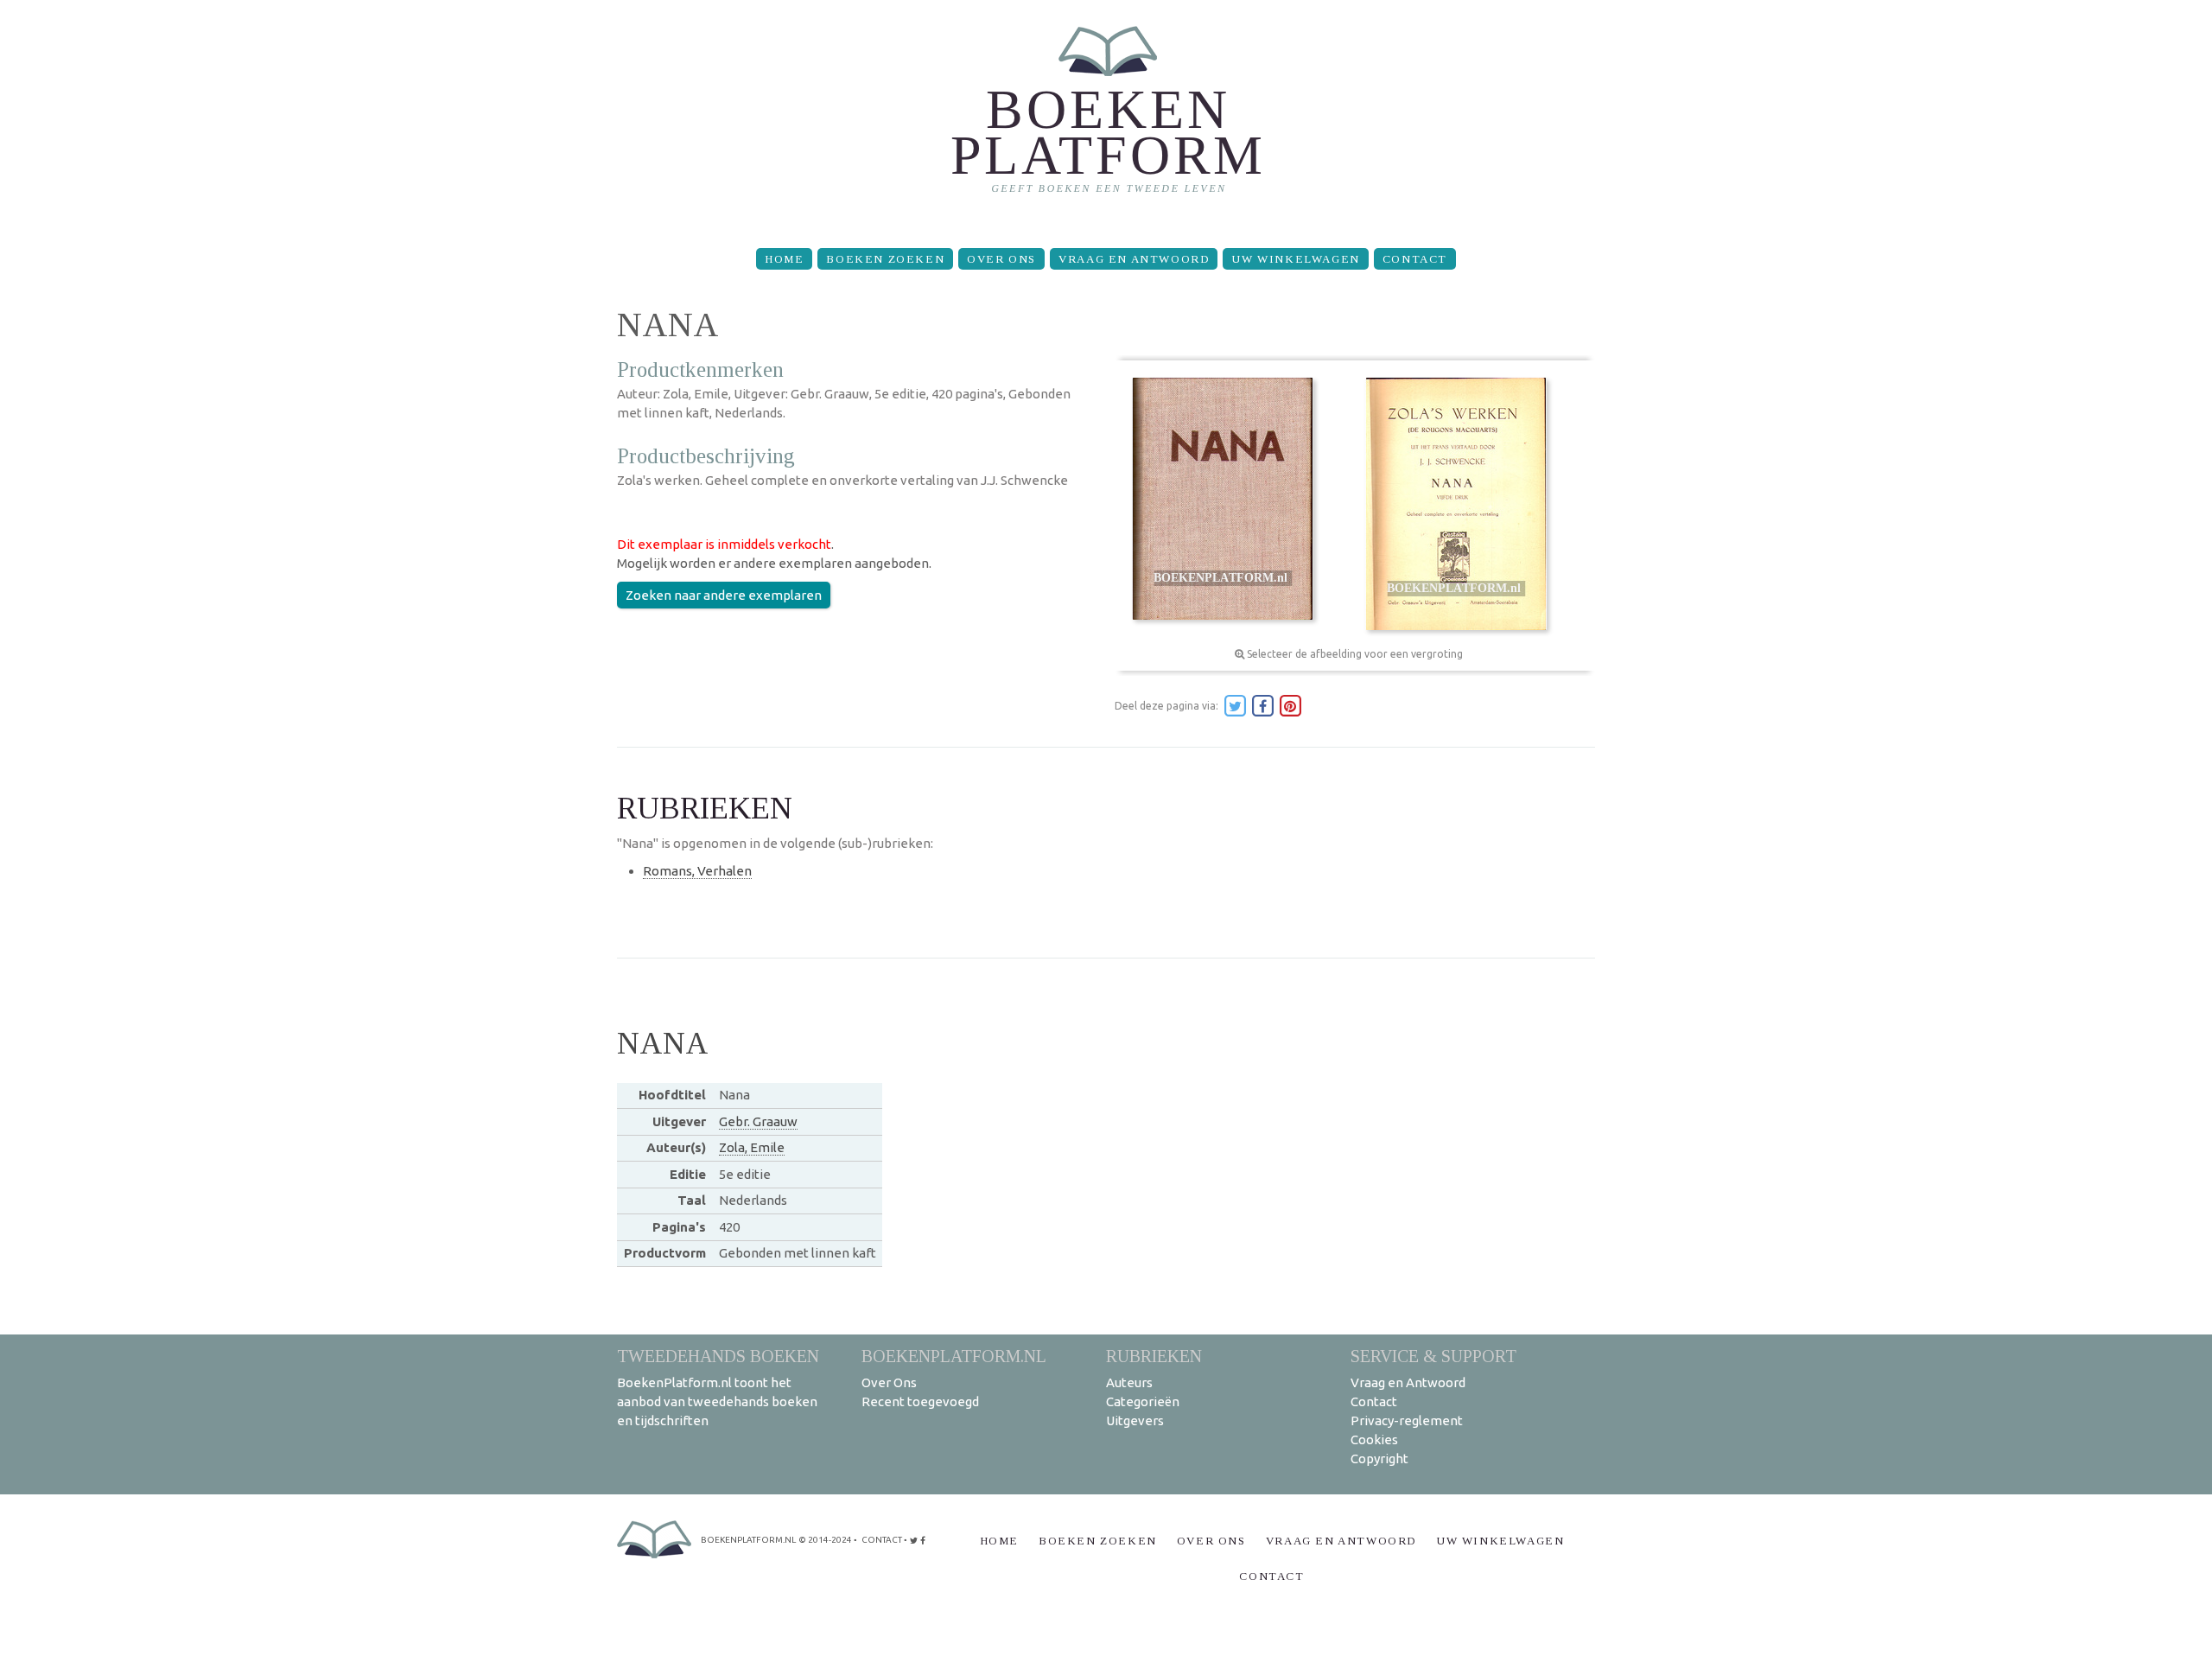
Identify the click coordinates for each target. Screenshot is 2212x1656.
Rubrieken (1154, 1356)
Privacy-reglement (1407, 1420)
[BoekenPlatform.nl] (1106, 117)
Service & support (1433, 1356)
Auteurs (1129, 1382)
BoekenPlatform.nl (954, 1356)
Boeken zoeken (885, 259)
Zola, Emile (752, 1147)
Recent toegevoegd (920, 1401)
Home (784, 259)
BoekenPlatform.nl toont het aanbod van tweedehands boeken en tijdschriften (717, 1401)
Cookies (1374, 1439)
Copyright (1379, 1459)
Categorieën (1143, 1401)
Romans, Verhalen (697, 871)
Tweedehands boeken (718, 1356)
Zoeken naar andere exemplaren (724, 595)
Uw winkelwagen (1295, 259)
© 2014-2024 (825, 1540)
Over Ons (1001, 259)
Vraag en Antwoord (1134, 259)
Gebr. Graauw (758, 1121)
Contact (1415, 259)
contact (882, 1540)
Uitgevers (1135, 1420)
